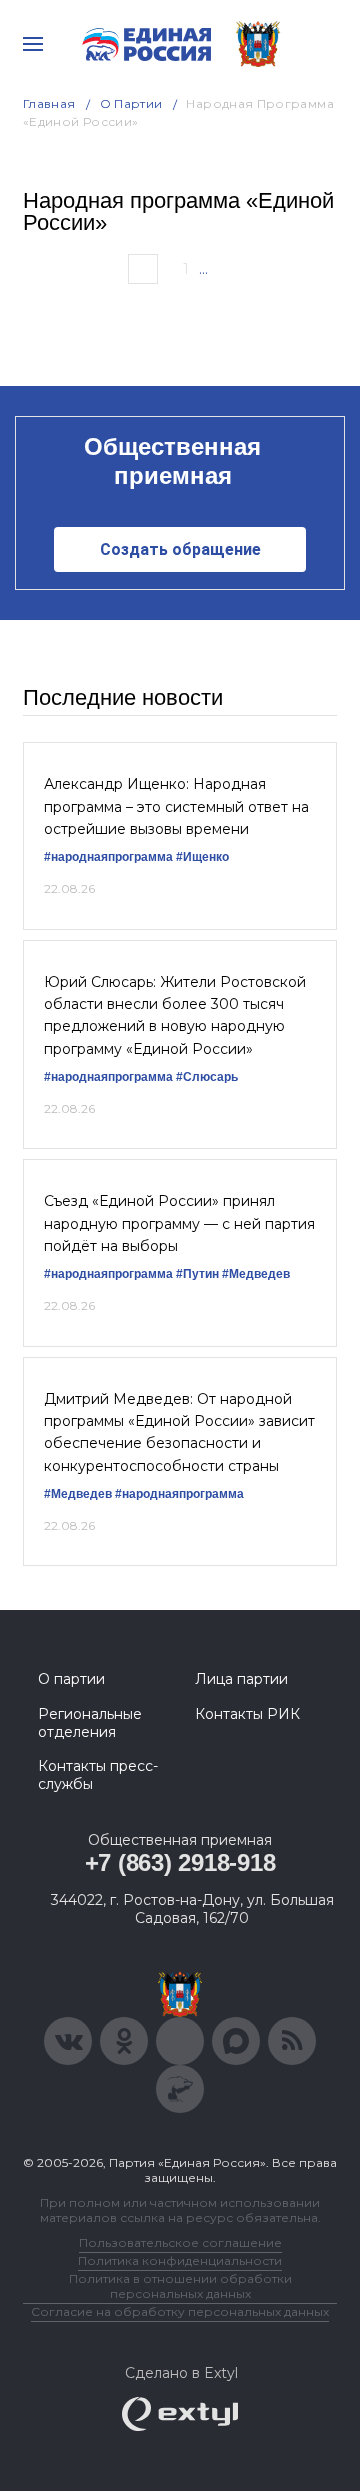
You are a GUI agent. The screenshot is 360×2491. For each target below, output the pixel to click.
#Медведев (256, 1274)
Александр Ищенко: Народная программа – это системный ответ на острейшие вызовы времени (176, 806)
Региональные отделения (90, 1723)
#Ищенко (202, 857)
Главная (49, 103)
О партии (131, 103)
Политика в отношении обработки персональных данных (180, 2286)
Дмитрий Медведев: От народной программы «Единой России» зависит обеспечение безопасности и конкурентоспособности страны (179, 1432)
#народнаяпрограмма (108, 857)
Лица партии (241, 1679)
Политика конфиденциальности (180, 2260)
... (203, 269)
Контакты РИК (247, 1714)
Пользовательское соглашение (180, 2242)
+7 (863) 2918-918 (180, 1862)
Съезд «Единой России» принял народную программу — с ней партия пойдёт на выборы (179, 1223)
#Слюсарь (207, 1077)
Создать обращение (180, 549)
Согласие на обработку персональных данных (180, 2311)
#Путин (197, 1274)
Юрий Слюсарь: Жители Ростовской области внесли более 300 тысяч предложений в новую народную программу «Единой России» (175, 1015)
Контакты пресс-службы (98, 1775)
